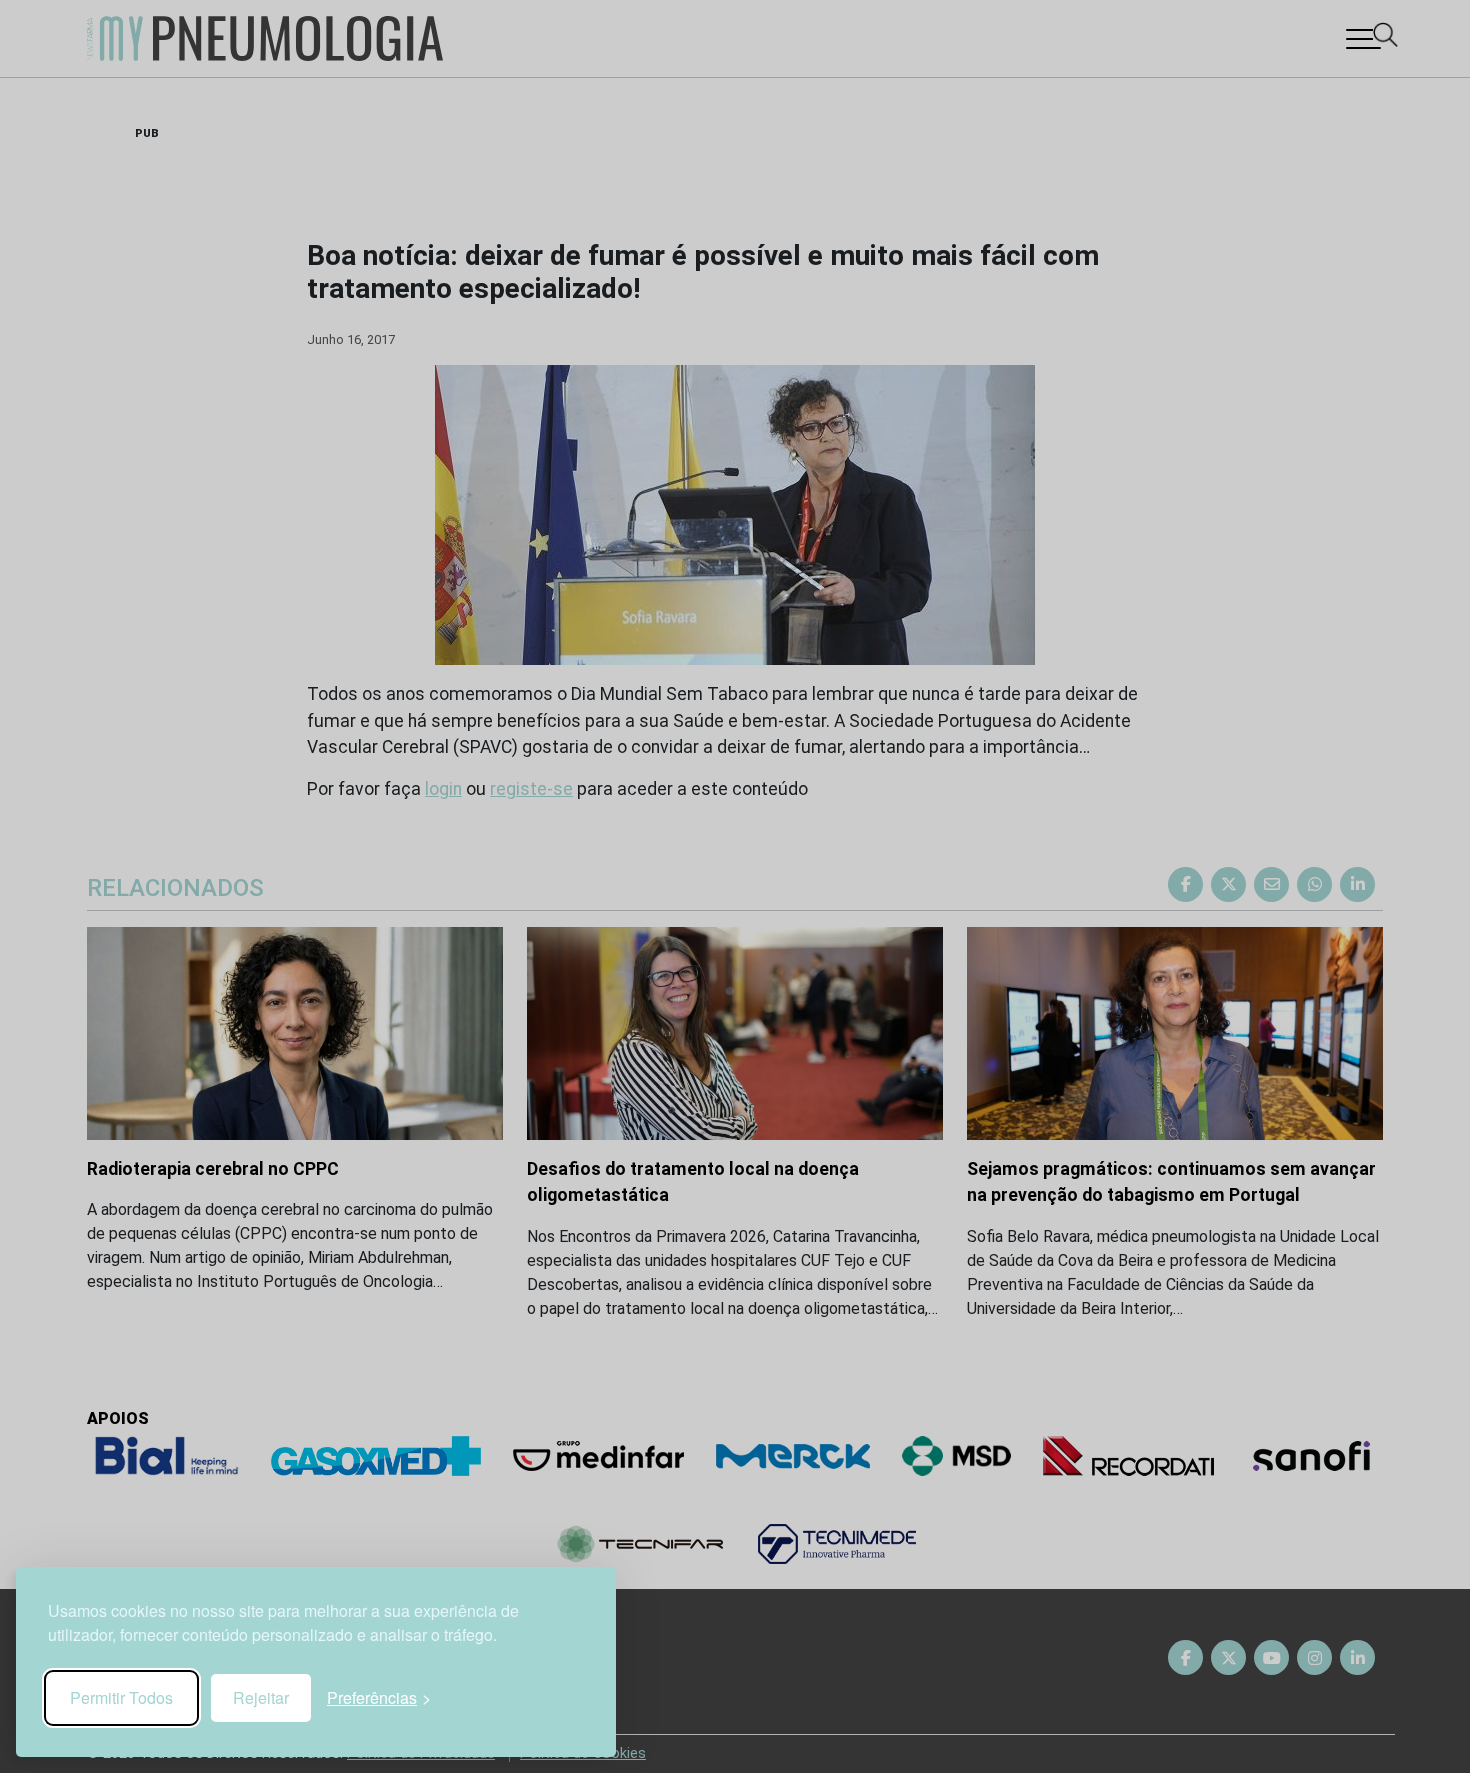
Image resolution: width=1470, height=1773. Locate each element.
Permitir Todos (121, 1697)
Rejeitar (261, 1697)
